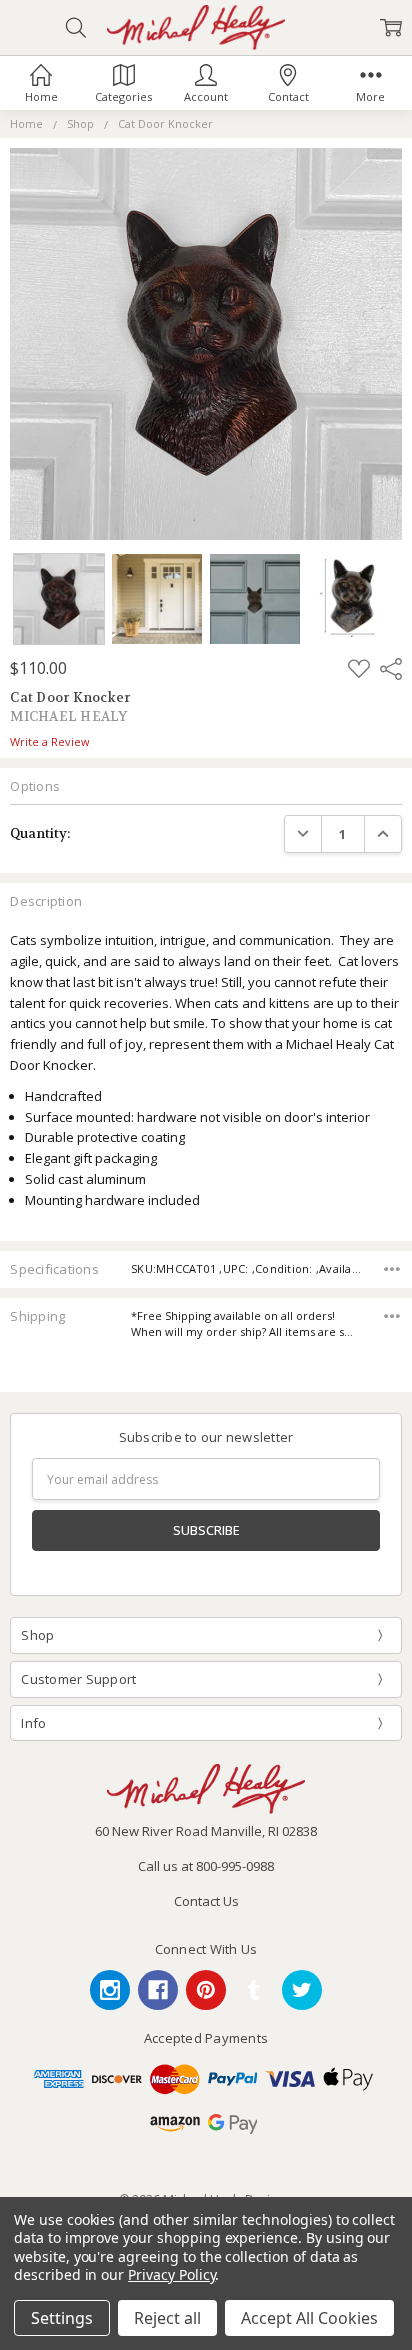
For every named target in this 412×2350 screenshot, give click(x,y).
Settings (62, 2318)
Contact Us (206, 1901)
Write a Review (50, 742)
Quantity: (40, 833)
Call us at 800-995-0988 (206, 1866)
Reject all (167, 2318)
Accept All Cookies (309, 2318)
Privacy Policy (171, 2274)
